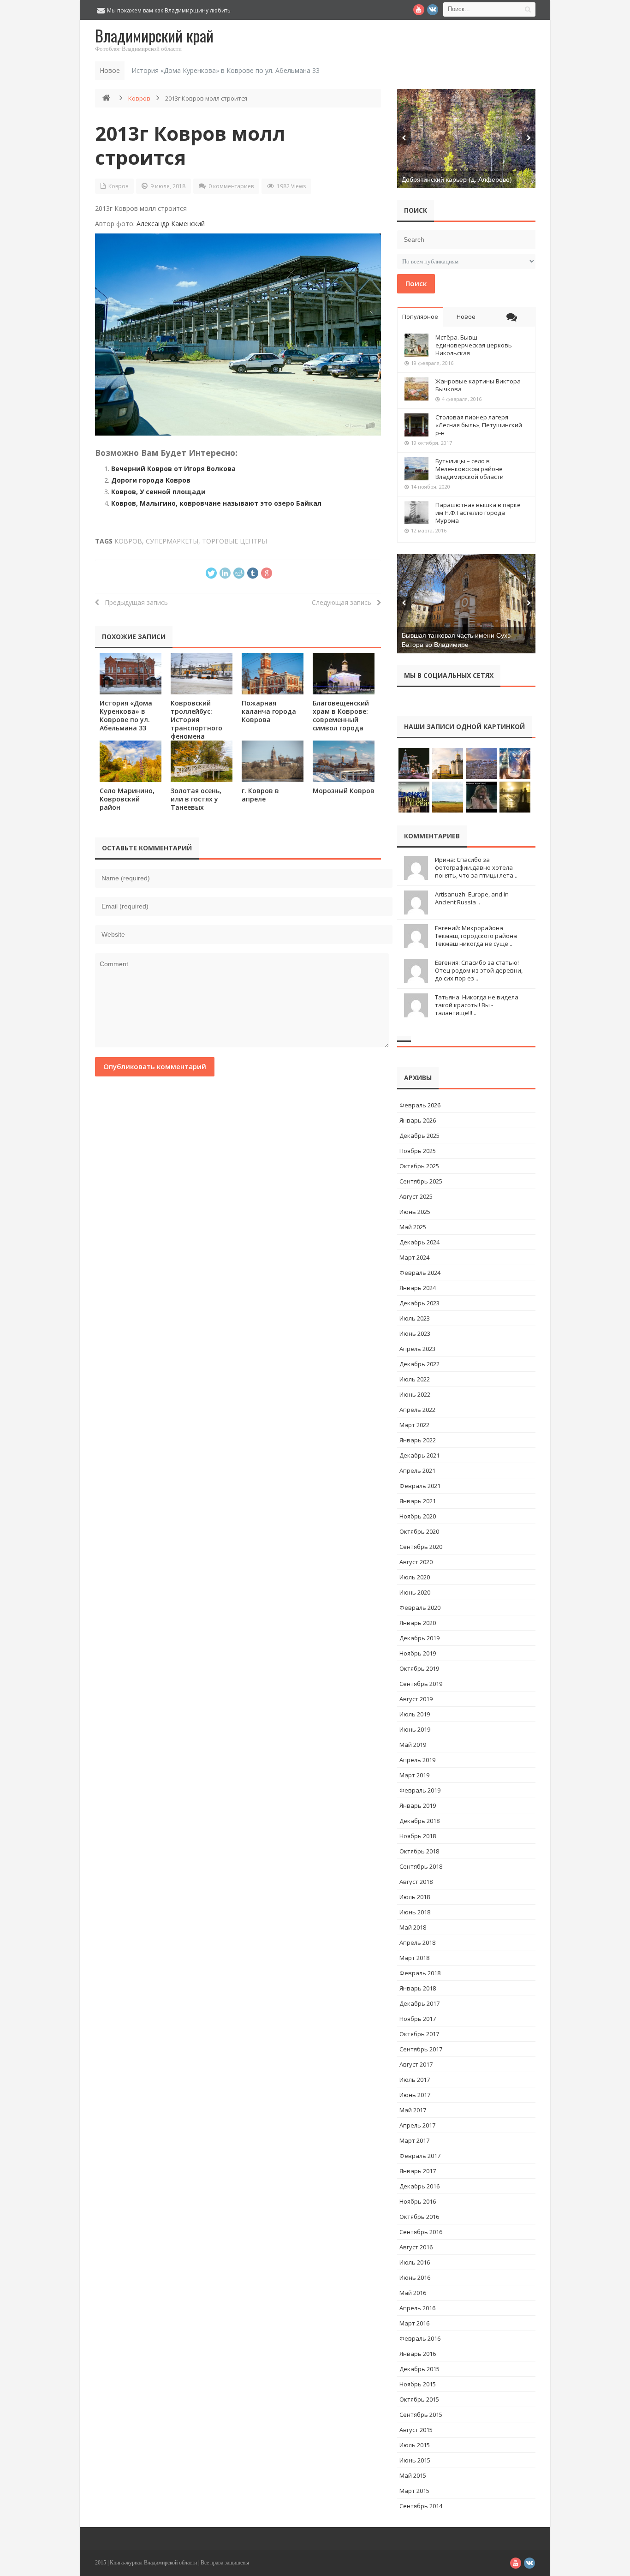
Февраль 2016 (420, 2338)
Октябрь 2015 (419, 2399)
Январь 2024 (418, 1288)
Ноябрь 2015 (418, 2384)
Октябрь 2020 (419, 1531)
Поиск (416, 283)
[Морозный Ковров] (344, 761)
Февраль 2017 (420, 2156)
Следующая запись (344, 602)
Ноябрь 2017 (418, 2019)
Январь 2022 (418, 1440)
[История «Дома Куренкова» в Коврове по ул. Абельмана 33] (131, 673)
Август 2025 (416, 1196)
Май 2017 (413, 2110)
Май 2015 (413, 2475)
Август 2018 (416, 1882)
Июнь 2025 (415, 1212)
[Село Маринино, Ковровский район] (131, 761)
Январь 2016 (418, 2354)
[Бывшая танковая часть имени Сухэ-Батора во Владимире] (466, 604)
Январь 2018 (418, 1988)
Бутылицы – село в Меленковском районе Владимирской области (470, 469)
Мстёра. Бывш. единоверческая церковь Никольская (474, 345)
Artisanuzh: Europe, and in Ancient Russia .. (472, 898)
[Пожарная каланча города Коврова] (273, 673)
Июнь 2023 (415, 1333)
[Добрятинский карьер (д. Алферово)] (466, 139)
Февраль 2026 (420, 1105)
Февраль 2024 (420, 1273)
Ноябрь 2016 (418, 2201)
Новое (466, 317)
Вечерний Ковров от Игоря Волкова (173, 469)
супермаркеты (172, 541)
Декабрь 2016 (419, 2186)
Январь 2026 (418, 1120)
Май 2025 (413, 1227)
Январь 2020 (418, 1623)
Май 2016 (413, 2293)
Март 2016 (414, 2323)
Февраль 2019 (420, 1790)
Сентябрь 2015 (421, 2415)
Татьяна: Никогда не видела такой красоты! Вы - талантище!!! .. (477, 1005)
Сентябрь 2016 (421, 2232)
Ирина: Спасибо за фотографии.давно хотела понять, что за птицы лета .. (476, 867)
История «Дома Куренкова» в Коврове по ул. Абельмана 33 (226, 70)
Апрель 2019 (417, 1760)
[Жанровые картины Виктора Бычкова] (416, 389)
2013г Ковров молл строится (190, 145)
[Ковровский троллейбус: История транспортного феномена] (202, 673)
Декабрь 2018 (419, 1821)
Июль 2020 (415, 1577)
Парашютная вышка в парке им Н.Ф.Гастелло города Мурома (478, 513)
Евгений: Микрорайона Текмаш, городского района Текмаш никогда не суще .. (476, 936)
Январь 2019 (418, 1805)
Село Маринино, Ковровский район (127, 799)
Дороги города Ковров (151, 480)
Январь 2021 (418, 1501)
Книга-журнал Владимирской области (153, 2563)
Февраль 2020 (420, 1608)
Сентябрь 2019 (421, 1684)
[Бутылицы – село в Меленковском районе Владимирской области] (416, 469)
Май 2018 (413, 1927)
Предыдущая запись (134, 602)
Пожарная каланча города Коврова (269, 711)
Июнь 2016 (415, 2277)
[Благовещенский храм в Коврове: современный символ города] (344, 673)
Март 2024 (414, 1257)
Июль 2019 (415, 1714)
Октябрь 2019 (419, 1668)
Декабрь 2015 (419, 2369)
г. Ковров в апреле (260, 795)
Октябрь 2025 (419, 1166)
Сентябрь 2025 (421, 1181)
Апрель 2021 (417, 1470)
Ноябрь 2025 (418, 1151)
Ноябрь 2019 (418, 1653)
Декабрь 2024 (419, 1242)
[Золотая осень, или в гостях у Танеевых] (202, 761)
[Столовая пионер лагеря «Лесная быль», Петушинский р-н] (416, 425)
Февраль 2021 (420, 1486)
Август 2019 (416, 1699)
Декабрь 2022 (419, 1364)
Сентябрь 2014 (421, 2506)
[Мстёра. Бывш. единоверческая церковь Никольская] (416, 345)
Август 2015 (416, 2430)
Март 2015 (414, 2491)
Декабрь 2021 (419, 1455)
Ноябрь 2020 (418, 1516)
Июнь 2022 (415, 1394)
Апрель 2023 (417, 1349)
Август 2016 (416, 2247)
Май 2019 (413, 1745)
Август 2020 (416, 1562)
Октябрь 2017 (419, 2034)
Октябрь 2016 (419, 2217)
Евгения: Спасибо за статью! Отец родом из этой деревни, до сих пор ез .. (479, 970)
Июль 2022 (415, 1379)
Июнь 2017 (415, 2095)
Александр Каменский (171, 224)
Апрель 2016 (417, 2308)
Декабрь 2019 (419, 1638)
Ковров (139, 98)
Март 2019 (414, 1775)
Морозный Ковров (344, 791)
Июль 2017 (415, 2080)
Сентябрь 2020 (421, 1547)
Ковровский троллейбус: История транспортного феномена (196, 720)
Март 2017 (414, 2140)
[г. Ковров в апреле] (273, 761)
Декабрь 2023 (419, 1303)
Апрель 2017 (417, 2125)
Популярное (420, 317)
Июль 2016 (415, 2262)
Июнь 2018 (415, 1912)
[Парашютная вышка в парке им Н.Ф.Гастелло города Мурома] (416, 513)
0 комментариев (231, 186)
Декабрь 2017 (419, 2003)
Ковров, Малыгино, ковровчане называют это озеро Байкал (216, 503)
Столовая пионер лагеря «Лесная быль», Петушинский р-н (479, 425)
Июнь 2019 (415, 1729)
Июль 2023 (415, 1318)
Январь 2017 (418, 2171)
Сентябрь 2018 (421, 1866)
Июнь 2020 (415, 1592)
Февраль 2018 (420, 1973)
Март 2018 (414, 1958)
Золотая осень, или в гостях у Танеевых (196, 799)
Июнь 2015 (415, 2460)
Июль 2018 (415, 1897)
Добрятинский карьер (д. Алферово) (457, 179)
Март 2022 (414, 1425)
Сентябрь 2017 (421, 2049)
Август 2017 (416, 2064)
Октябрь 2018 (419, 1851)
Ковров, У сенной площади (158, 492)
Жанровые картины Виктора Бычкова (478, 385)
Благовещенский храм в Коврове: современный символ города (341, 715)
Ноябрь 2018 (418, 1836)
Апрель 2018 (417, 1942)
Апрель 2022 (417, 1410)
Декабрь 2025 (419, 1136)
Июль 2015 (415, 2445)
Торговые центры (235, 541)
